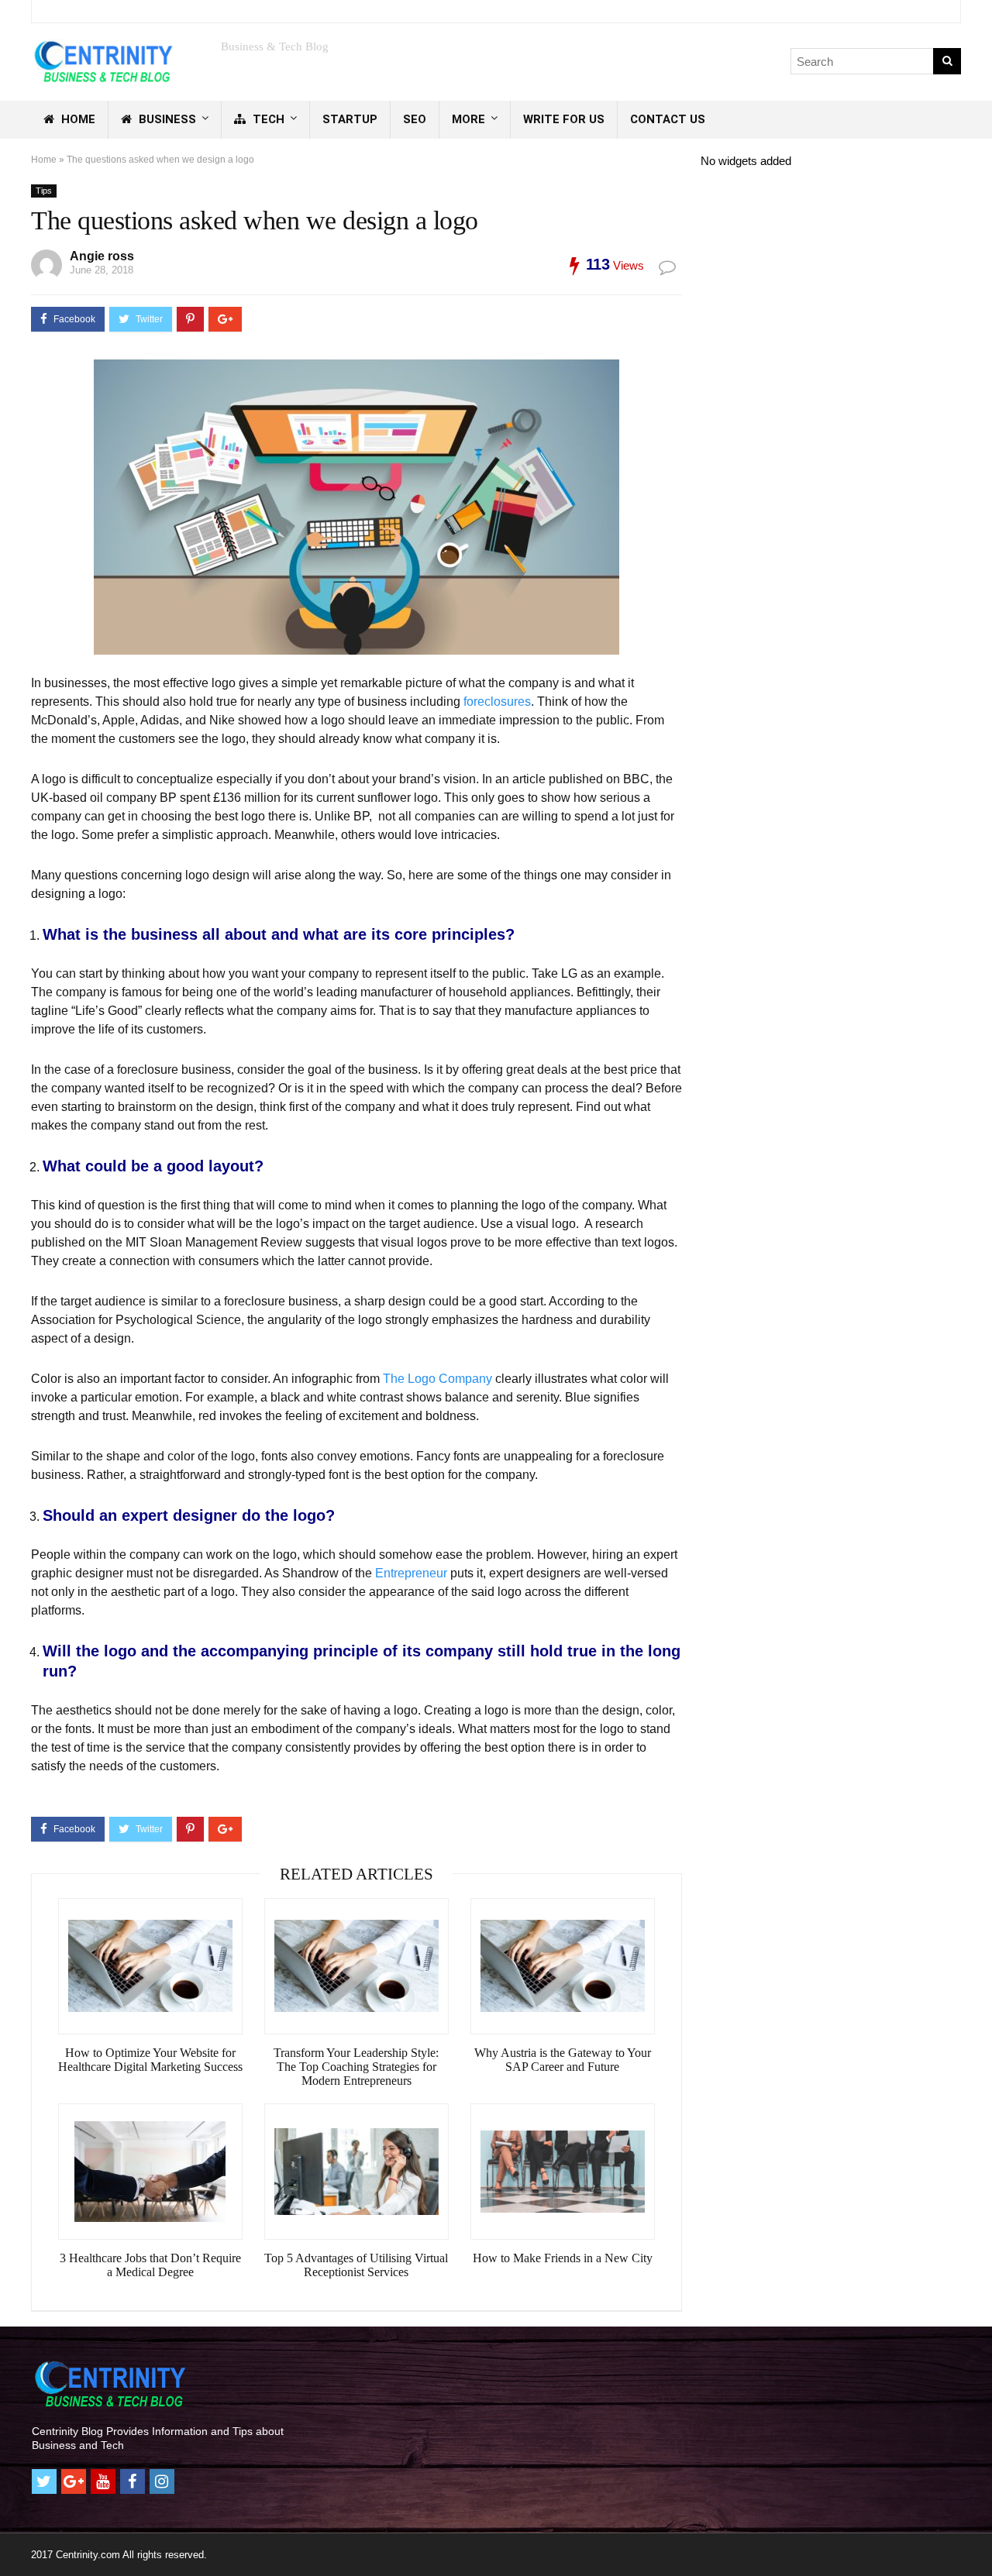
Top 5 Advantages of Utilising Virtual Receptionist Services (356, 2265)
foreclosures (497, 702)
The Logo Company (437, 1379)
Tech (267, 119)
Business (166, 119)
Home (77, 119)
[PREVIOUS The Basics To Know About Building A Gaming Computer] (15, 2537)
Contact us (668, 119)
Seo (415, 119)
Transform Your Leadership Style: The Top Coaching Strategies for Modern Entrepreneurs (356, 2067)
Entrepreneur (411, 1573)
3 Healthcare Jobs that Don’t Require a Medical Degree (150, 2265)
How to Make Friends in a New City (563, 2258)
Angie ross (102, 256)
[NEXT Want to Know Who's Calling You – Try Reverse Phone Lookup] (976, 2537)
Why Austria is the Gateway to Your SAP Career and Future (563, 2060)
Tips (44, 191)
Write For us (564, 119)
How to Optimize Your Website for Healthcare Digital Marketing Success (150, 2060)
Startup (350, 119)
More (468, 119)
